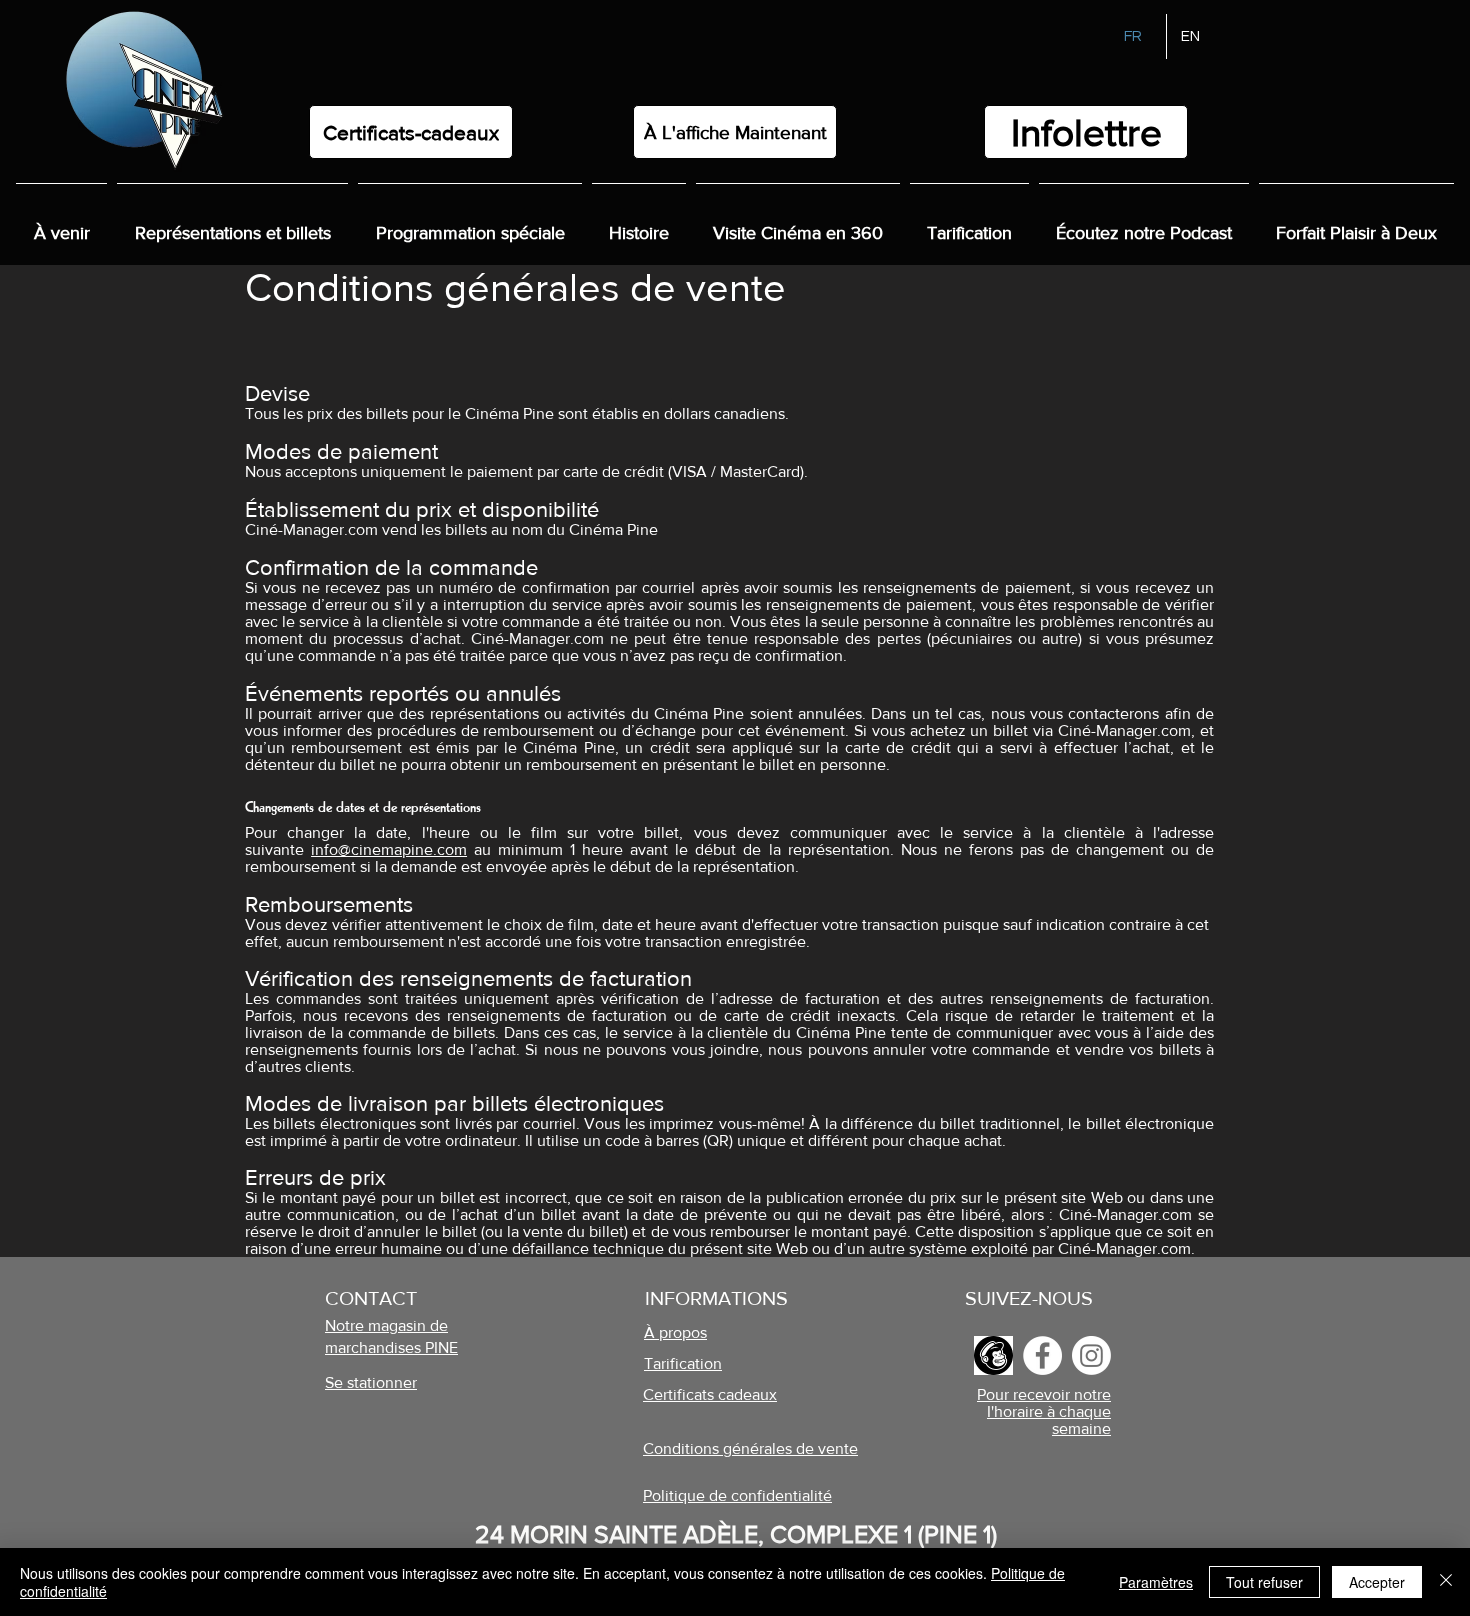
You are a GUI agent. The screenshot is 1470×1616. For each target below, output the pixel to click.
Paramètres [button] (1156, 1582)
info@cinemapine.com (389, 849)
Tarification (683, 1363)
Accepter (1377, 1582)
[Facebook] (1042, 1355)
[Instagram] (1091, 1355)
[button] (639, 224)
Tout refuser (1264, 1582)
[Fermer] (1446, 1582)
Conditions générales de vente (750, 1448)
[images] (993, 1355)
